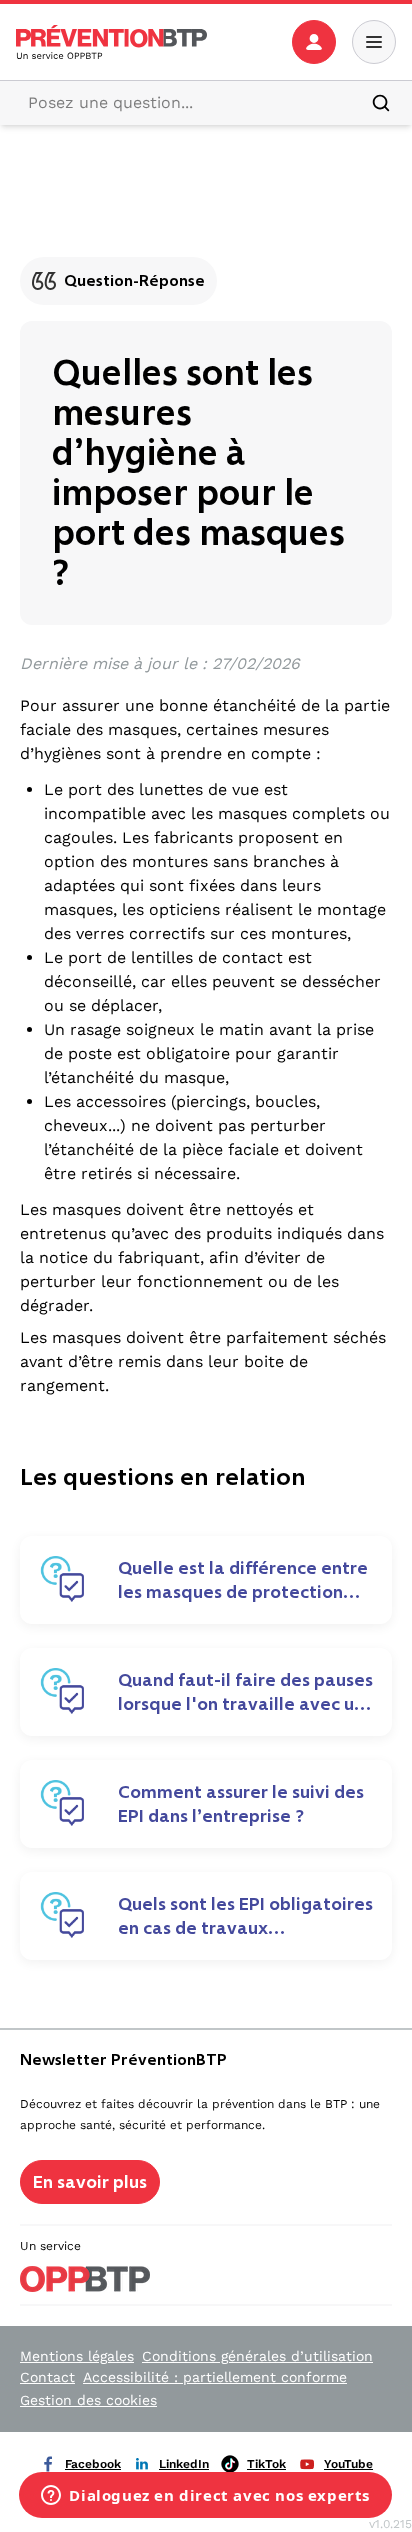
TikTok (266, 2464)
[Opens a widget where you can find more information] (205, 2497)
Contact (47, 2377)
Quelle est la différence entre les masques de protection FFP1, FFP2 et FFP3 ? (243, 1580)
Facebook (93, 2464)
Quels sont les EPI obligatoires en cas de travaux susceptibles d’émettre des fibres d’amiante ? (245, 1916)
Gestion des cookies (88, 2400)
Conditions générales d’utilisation (257, 2356)
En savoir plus (90, 2182)
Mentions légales (77, 2356)
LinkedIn (184, 2464)
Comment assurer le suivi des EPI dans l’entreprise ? (241, 1804)
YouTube (348, 2464)
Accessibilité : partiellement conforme (215, 2377)
